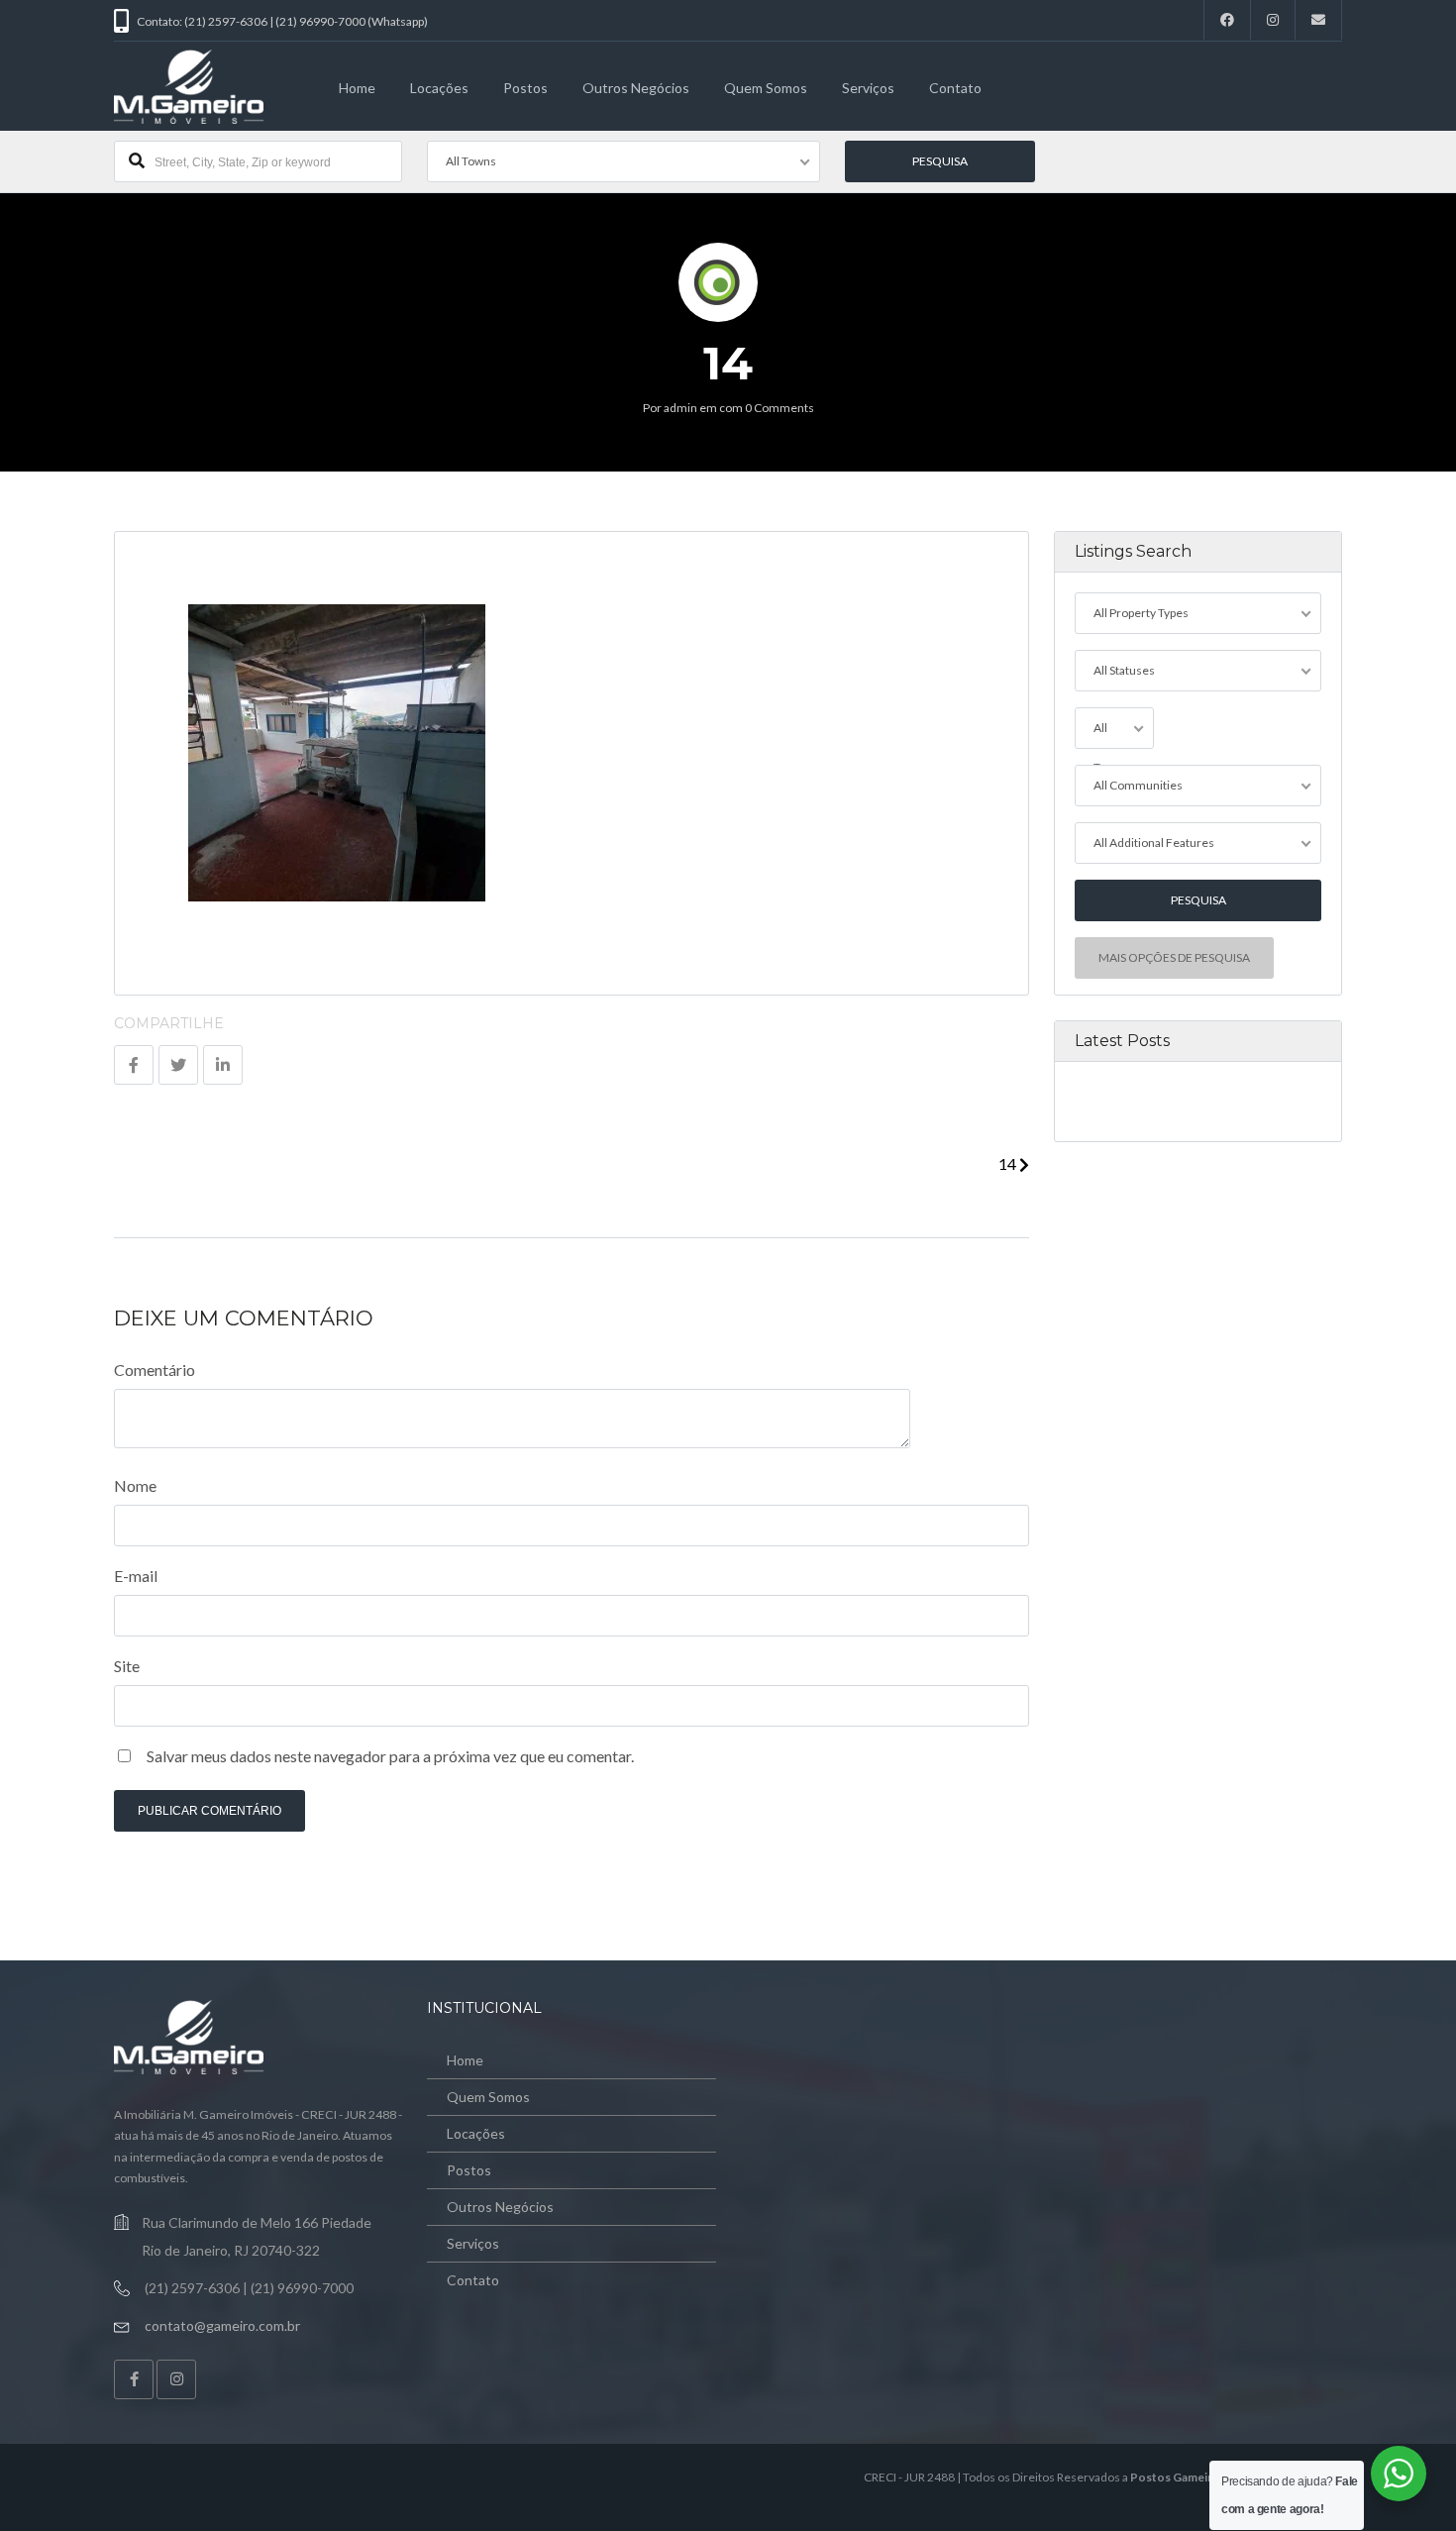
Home (357, 88)
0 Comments (780, 408)
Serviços (868, 88)
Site (127, 1666)
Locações (439, 88)
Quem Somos (766, 88)
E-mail (136, 1576)
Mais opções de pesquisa (1174, 957)
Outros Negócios (636, 88)
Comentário (155, 1370)
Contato (955, 88)
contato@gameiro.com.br (222, 2325)
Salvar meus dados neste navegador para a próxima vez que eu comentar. (390, 1756)
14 (1009, 1163)
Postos (525, 88)
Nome (135, 1485)
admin (680, 408)
